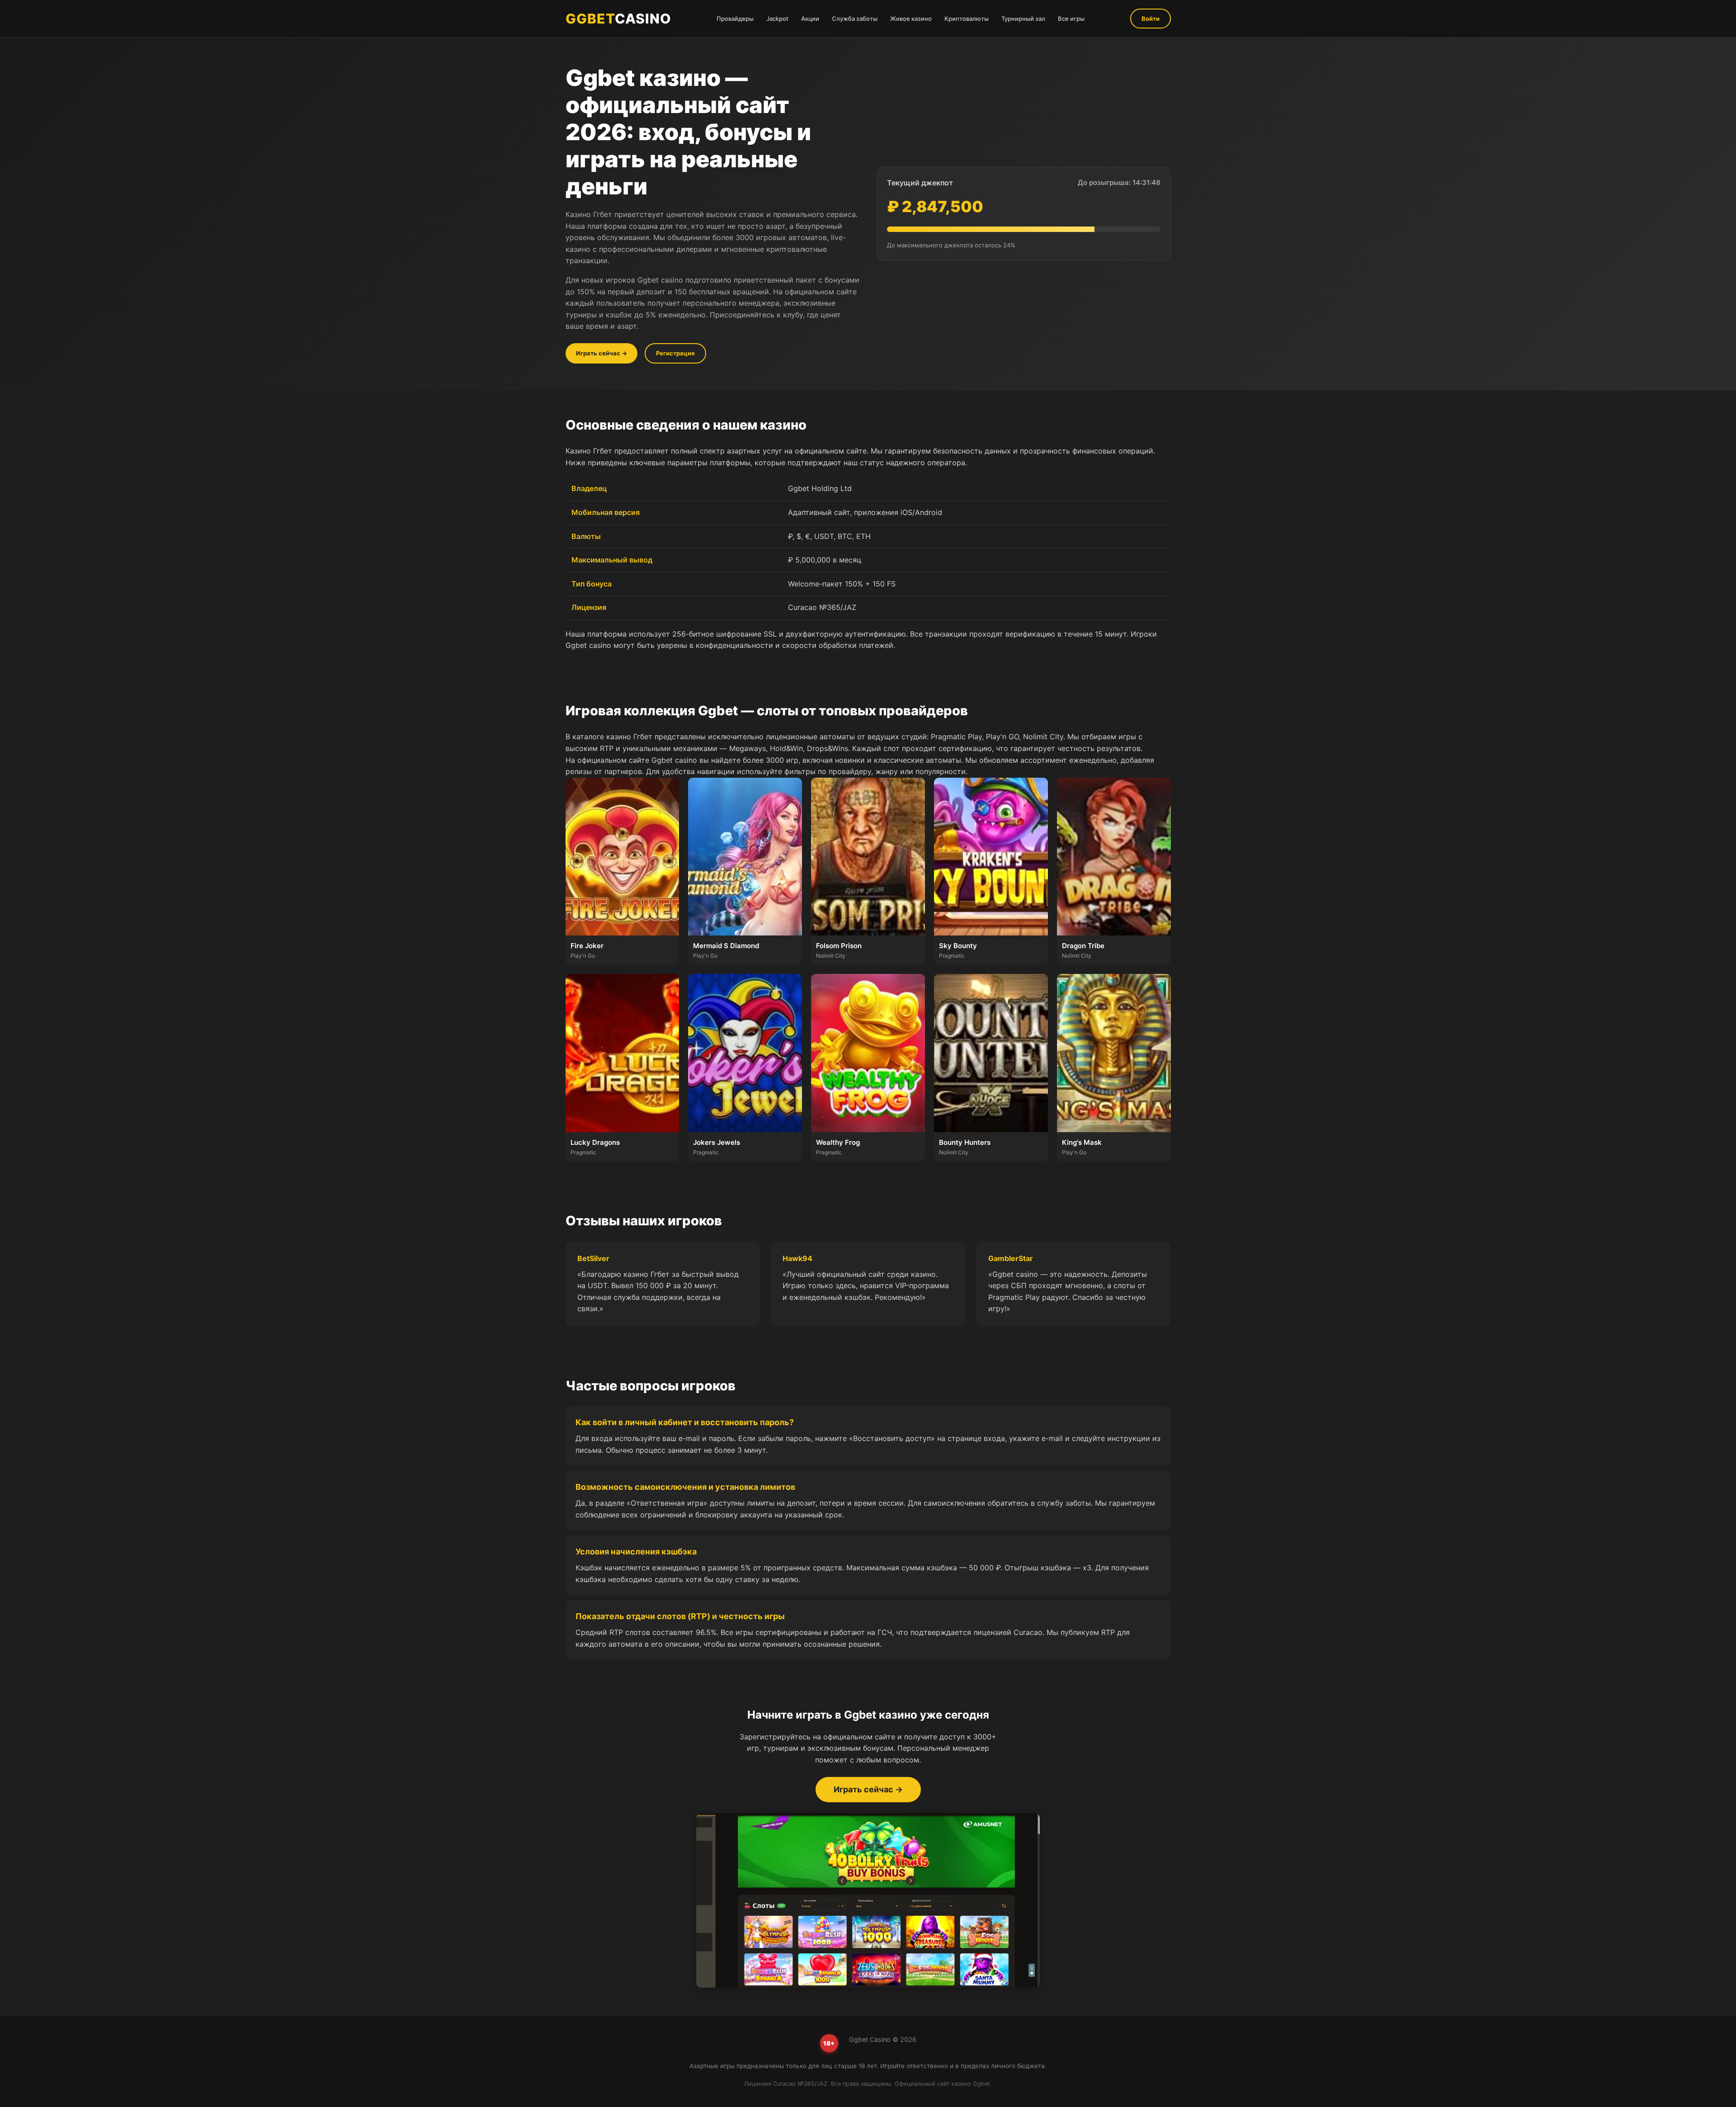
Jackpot (777, 19)
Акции (810, 19)
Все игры (1071, 19)
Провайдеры (735, 19)
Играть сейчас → (601, 353)
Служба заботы (855, 19)
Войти (1151, 19)
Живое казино (911, 19)
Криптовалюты (967, 19)
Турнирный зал (1023, 19)
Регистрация (675, 353)
